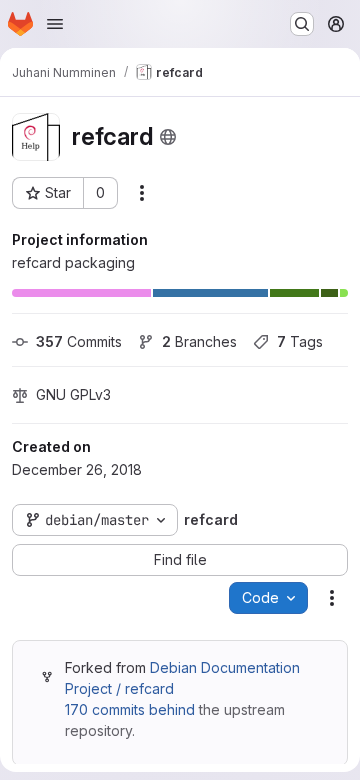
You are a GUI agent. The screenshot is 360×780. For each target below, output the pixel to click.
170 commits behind (130, 709)
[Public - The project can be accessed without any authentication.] (168, 137)
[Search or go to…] (302, 24)
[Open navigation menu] (55, 24)
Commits (79, 341)
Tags (300, 341)
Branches (199, 341)
